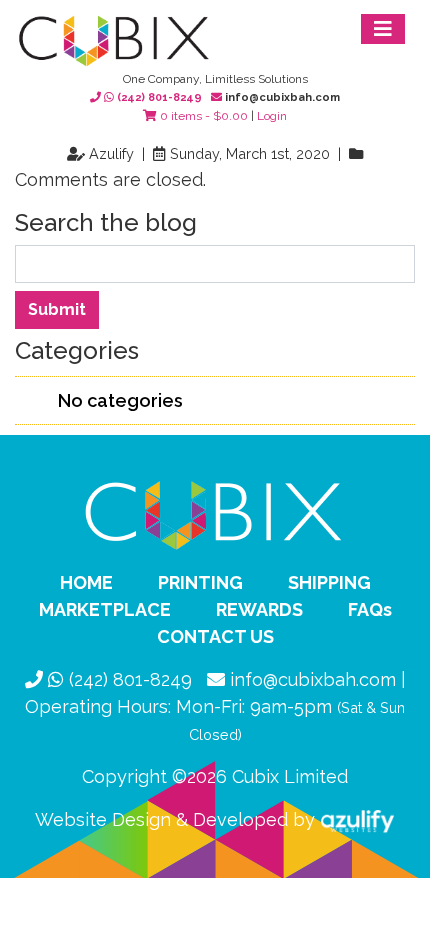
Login (272, 116)
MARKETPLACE (105, 609)
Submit (57, 309)
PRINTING (200, 582)
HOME (86, 582)
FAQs (370, 609)
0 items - (202, 116)
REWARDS (259, 609)
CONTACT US (215, 636)
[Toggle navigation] (383, 29)
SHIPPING (329, 582)
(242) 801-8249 (159, 97)
